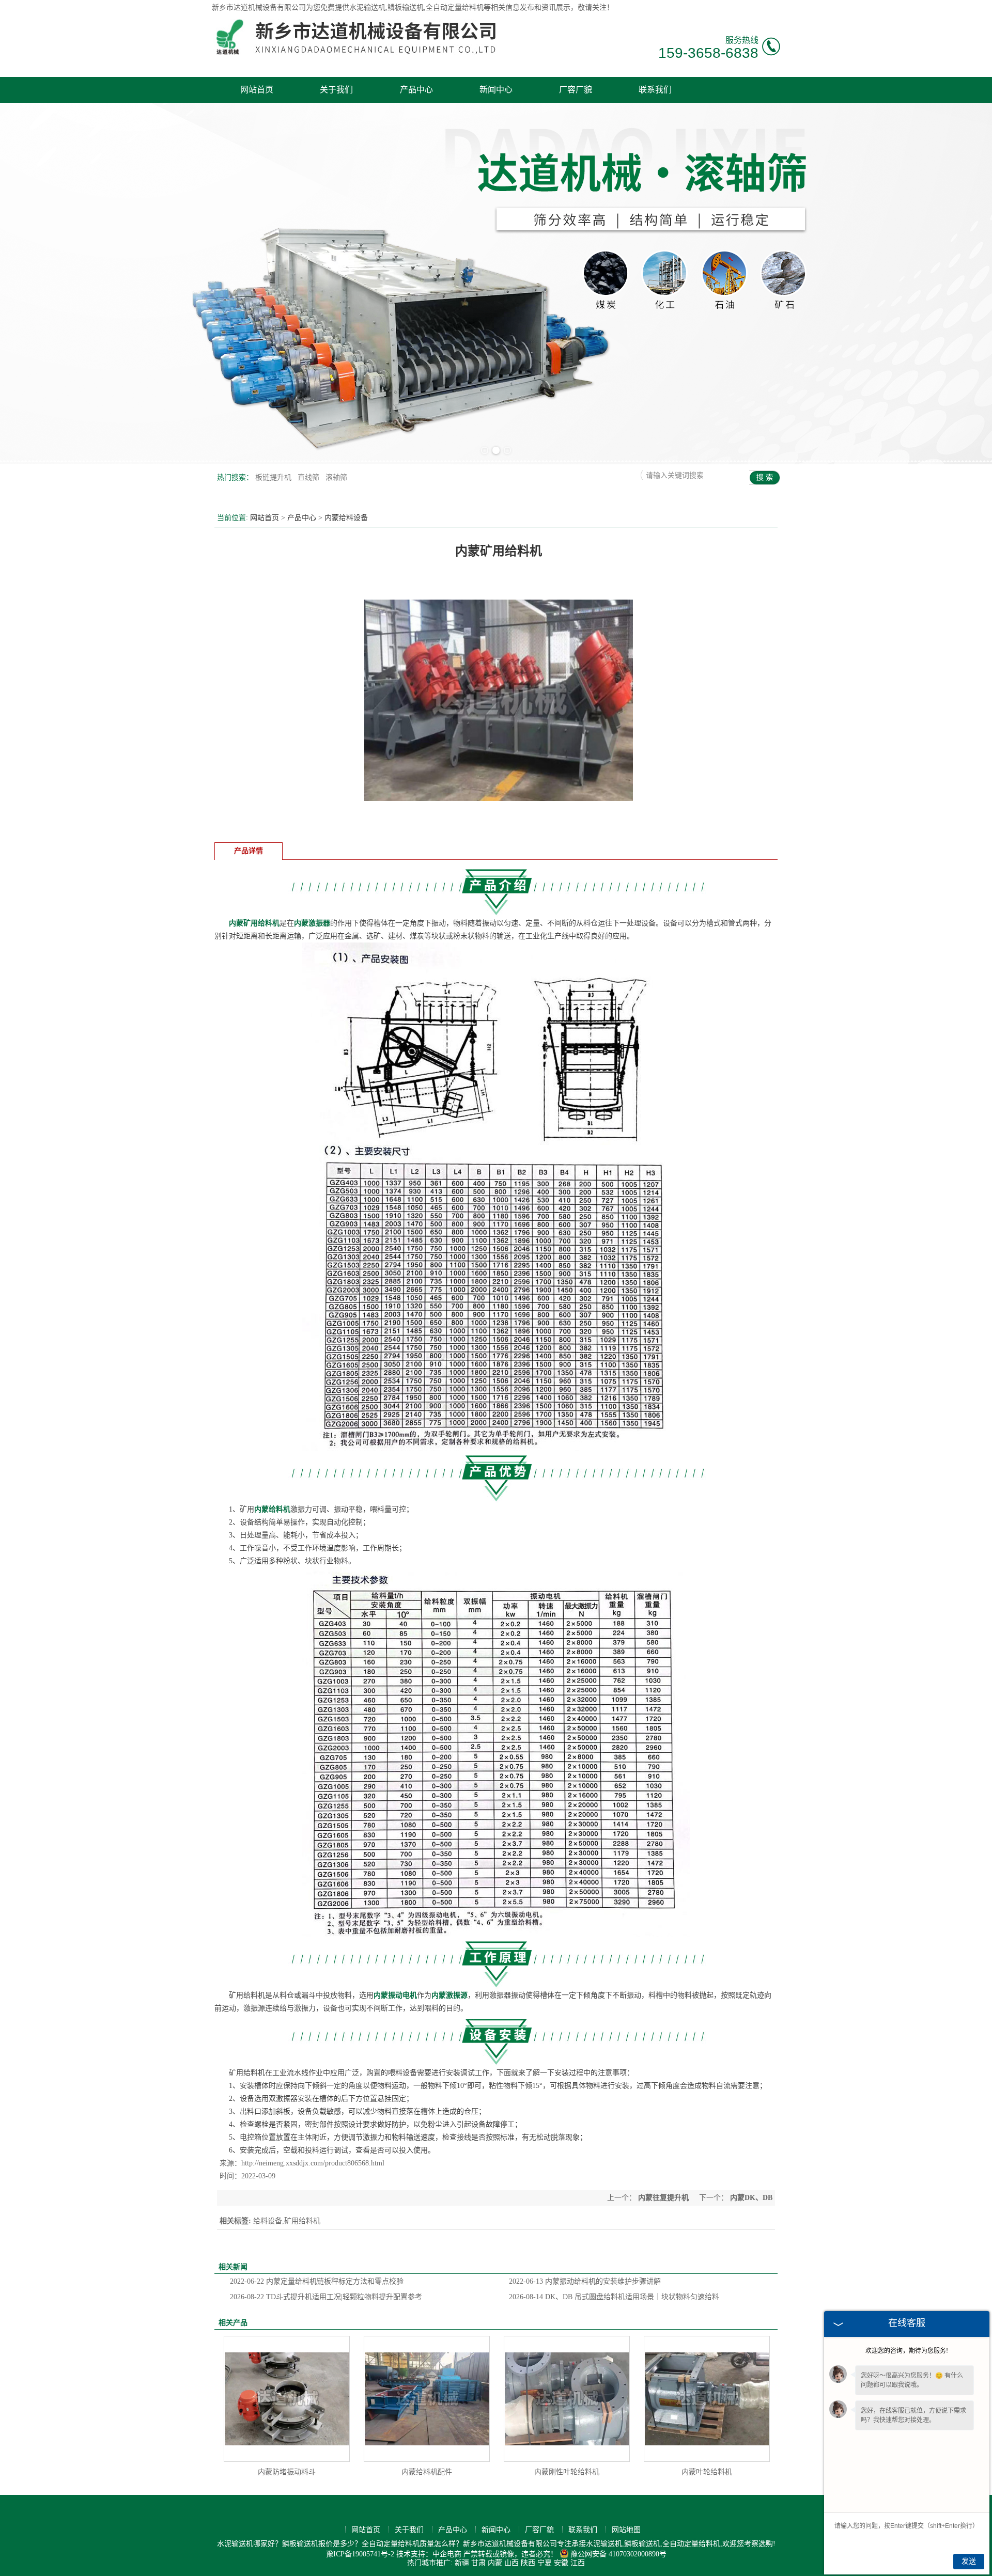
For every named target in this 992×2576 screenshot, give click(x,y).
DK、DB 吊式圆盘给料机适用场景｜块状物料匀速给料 (614, 2297)
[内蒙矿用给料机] (499, 832)
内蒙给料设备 (346, 518)
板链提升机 (274, 477)
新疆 (462, 2563)
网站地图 (626, 2530)
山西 (512, 2563)
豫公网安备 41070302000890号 (618, 2554)
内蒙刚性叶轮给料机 (567, 2472)
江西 (578, 2563)
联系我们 (655, 90)
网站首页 (257, 90)
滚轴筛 (336, 477)
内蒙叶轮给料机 (707, 2472)
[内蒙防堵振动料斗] (287, 2399)
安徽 (561, 2563)
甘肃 (478, 2563)
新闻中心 (496, 90)
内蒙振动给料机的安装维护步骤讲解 (585, 2281)
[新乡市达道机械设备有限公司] (360, 53)
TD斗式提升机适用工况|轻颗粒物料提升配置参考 (326, 2297)
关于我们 (336, 90)
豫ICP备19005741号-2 (360, 2554)
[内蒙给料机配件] (427, 2399)
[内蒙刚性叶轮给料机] (567, 2399)
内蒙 (495, 2563)
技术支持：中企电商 (429, 2554)
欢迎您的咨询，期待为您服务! (907, 2351)
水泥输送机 (367, 7)
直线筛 (309, 477)
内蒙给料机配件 (427, 2472)
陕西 (528, 2563)
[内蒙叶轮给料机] (707, 2399)
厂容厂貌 (576, 90)
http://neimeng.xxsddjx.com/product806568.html (313, 2163)
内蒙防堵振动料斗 (287, 2472)
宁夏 (545, 2563)
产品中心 (416, 90)
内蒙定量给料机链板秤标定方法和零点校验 (317, 2281)
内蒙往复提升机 (663, 2198)
